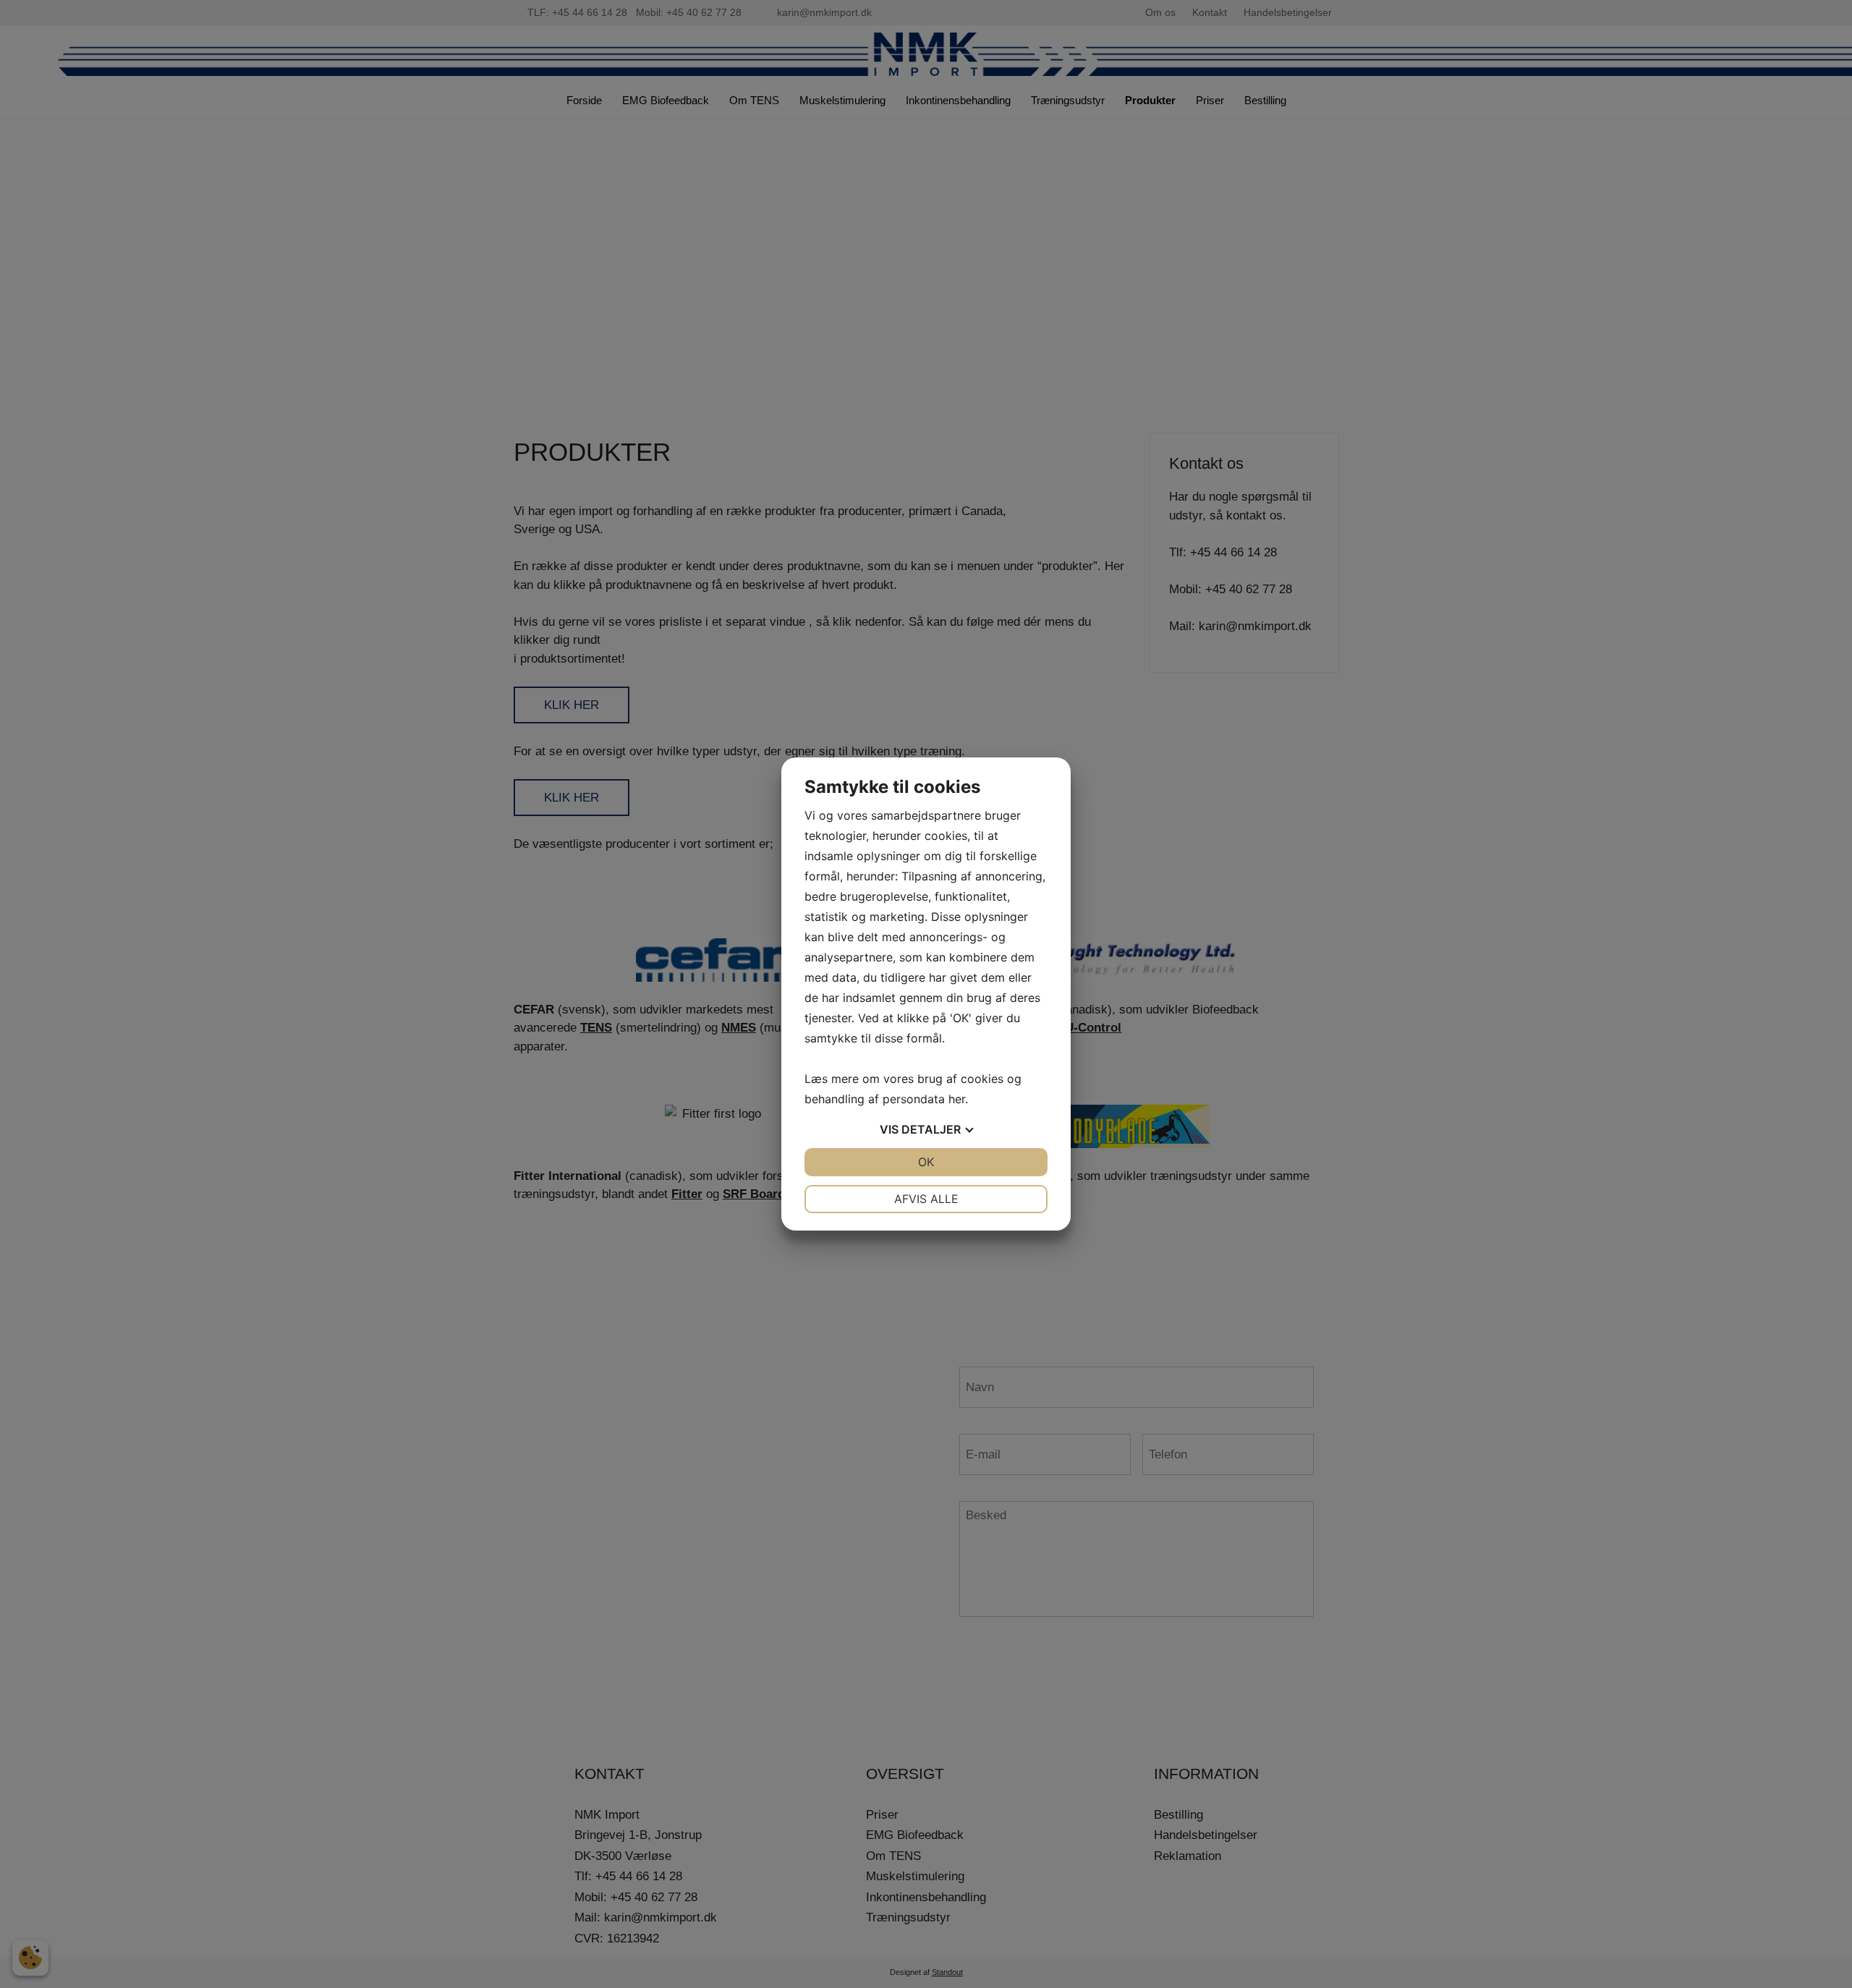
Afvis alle (926, 1199)
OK (926, 1162)
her (957, 1099)
